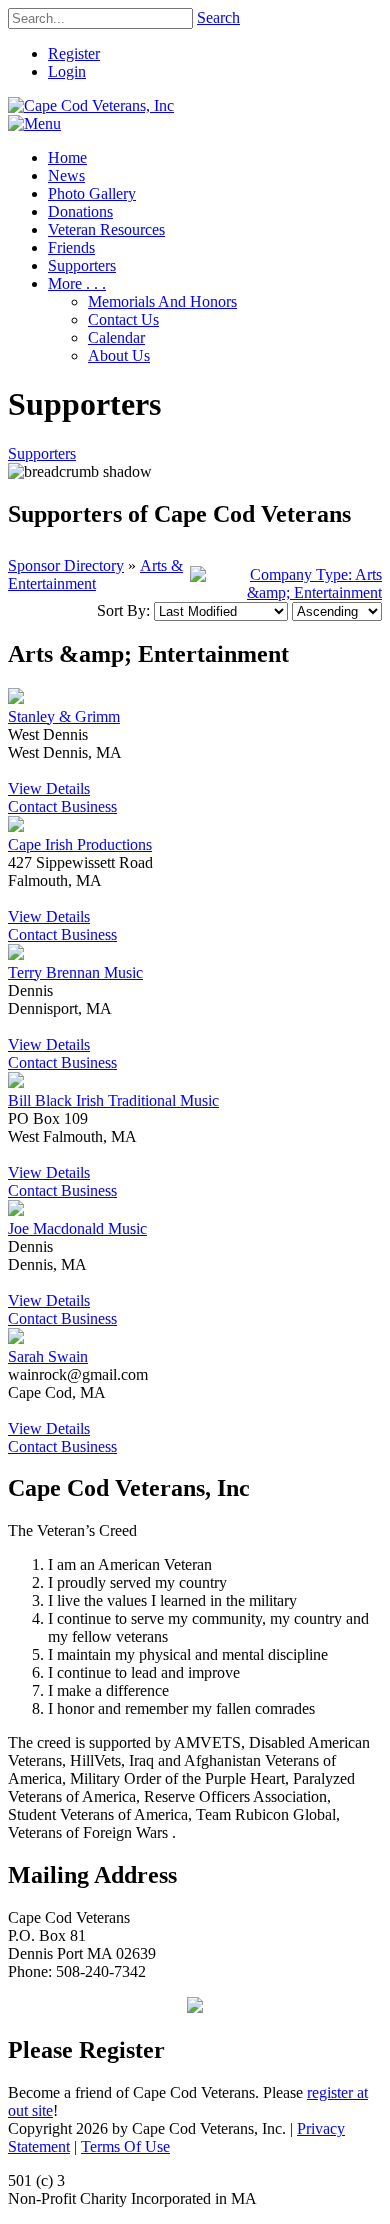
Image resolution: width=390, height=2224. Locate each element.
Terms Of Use (125, 2146)
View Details (49, 788)
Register (74, 53)
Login (67, 71)
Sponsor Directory (66, 565)
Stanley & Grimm (64, 716)
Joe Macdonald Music (77, 1228)
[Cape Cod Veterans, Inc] (91, 105)
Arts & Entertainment (95, 574)
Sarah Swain (48, 1356)
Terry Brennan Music (75, 972)
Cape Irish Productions (80, 844)
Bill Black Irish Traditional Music (113, 1100)
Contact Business (62, 806)
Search (218, 17)
